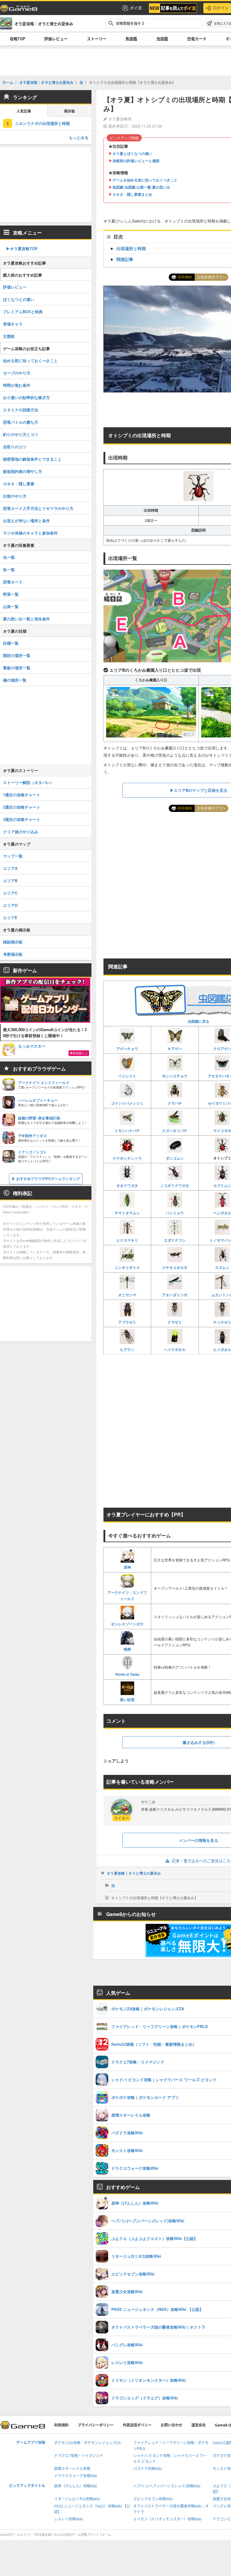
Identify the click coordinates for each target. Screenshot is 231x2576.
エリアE (10, 917)
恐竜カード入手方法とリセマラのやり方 (38, 508)
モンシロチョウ (175, 1076)
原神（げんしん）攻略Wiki (76, 2486)
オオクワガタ (127, 1185)
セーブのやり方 (17, 373)
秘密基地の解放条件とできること (32, 459)
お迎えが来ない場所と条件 (26, 521)
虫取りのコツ (15, 447)
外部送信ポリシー (137, 2425)
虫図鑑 (162, 39)
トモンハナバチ (127, 1131)
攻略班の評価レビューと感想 (136, 161)
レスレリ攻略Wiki (68, 2519)
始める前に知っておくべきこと (30, 360)
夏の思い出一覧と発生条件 (26, 619)
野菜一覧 (11, 594)
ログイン (221, 8)
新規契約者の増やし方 (23, 471)
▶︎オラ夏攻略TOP (22, 248)
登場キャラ (13, 324)
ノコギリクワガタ (175, 1185)
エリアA (10, 868)
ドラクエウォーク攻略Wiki (76, 2476)
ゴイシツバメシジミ (127, 1103)
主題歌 (9, 336)
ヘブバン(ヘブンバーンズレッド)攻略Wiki (167, 2486)
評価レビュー (56, 39)
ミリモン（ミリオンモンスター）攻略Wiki (167, 2519)
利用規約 (61, 2425)
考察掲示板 (13, 954)
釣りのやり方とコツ (21, 434)
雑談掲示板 (13, 942)
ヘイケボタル (175, 1349)
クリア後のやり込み (21, 832)
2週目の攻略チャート (22, 807)
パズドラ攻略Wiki (148, 2469)
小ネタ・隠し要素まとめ (132, 194)
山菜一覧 (144, 187)
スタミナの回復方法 (21, 410)
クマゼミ (175, 1322)
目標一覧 (11, 643)
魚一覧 (9, 569)
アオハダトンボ (175, 1295)
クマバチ (175, 1103)
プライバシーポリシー (96, 2425)
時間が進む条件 (17, 385)
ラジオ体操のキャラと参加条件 (30, 533)
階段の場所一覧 (17, 655)
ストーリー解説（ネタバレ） (28, 782)
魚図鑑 (131, 39)
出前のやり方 (15, 496)
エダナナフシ (175, 1240)
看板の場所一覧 (17, 668)
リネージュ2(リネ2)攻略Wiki (77, 2499)
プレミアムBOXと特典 (23, 312)
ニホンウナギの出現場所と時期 (42, 123)
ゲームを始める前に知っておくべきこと (145, 180)
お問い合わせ (171, 2425)
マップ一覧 (13, 856)
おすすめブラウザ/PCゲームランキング (48, 1179)
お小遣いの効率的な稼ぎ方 (26, 397)
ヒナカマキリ (127, 1240)
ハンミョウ (175, 1213)
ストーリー (97, 39)
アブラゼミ (127, 1322)
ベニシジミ (127, 1076)
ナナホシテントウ (127, 1158)
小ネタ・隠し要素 (19, 484)
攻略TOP (17, 39)
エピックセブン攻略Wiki (153, 2499)
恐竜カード (197, 39)
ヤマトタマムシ (127, 1213)
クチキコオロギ (175, 1267)
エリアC (10, 893)
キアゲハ (175, 1049)
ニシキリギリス (127, 1267)
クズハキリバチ (175, 1131)
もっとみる (79, 137)
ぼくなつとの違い (19, 299)
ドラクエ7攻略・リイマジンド (79, 2456)
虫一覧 (9, 557)
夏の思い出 (161, 187)
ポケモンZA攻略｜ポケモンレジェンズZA (88, 2443)
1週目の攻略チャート (22, 795)
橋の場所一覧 (15, 680)
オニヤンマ (127, 1295)
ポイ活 (136, 8)
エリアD (10, 905)
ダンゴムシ (175, 1158)
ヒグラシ (127, 1349)
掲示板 (69, 111)
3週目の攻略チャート (22, 819)
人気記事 (24, 111)
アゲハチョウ (127, 1049)
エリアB (10, 881)
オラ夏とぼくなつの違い (132, 153)
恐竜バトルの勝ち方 (21, 422)
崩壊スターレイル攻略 (72, 2469)
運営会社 (199, 2425)
